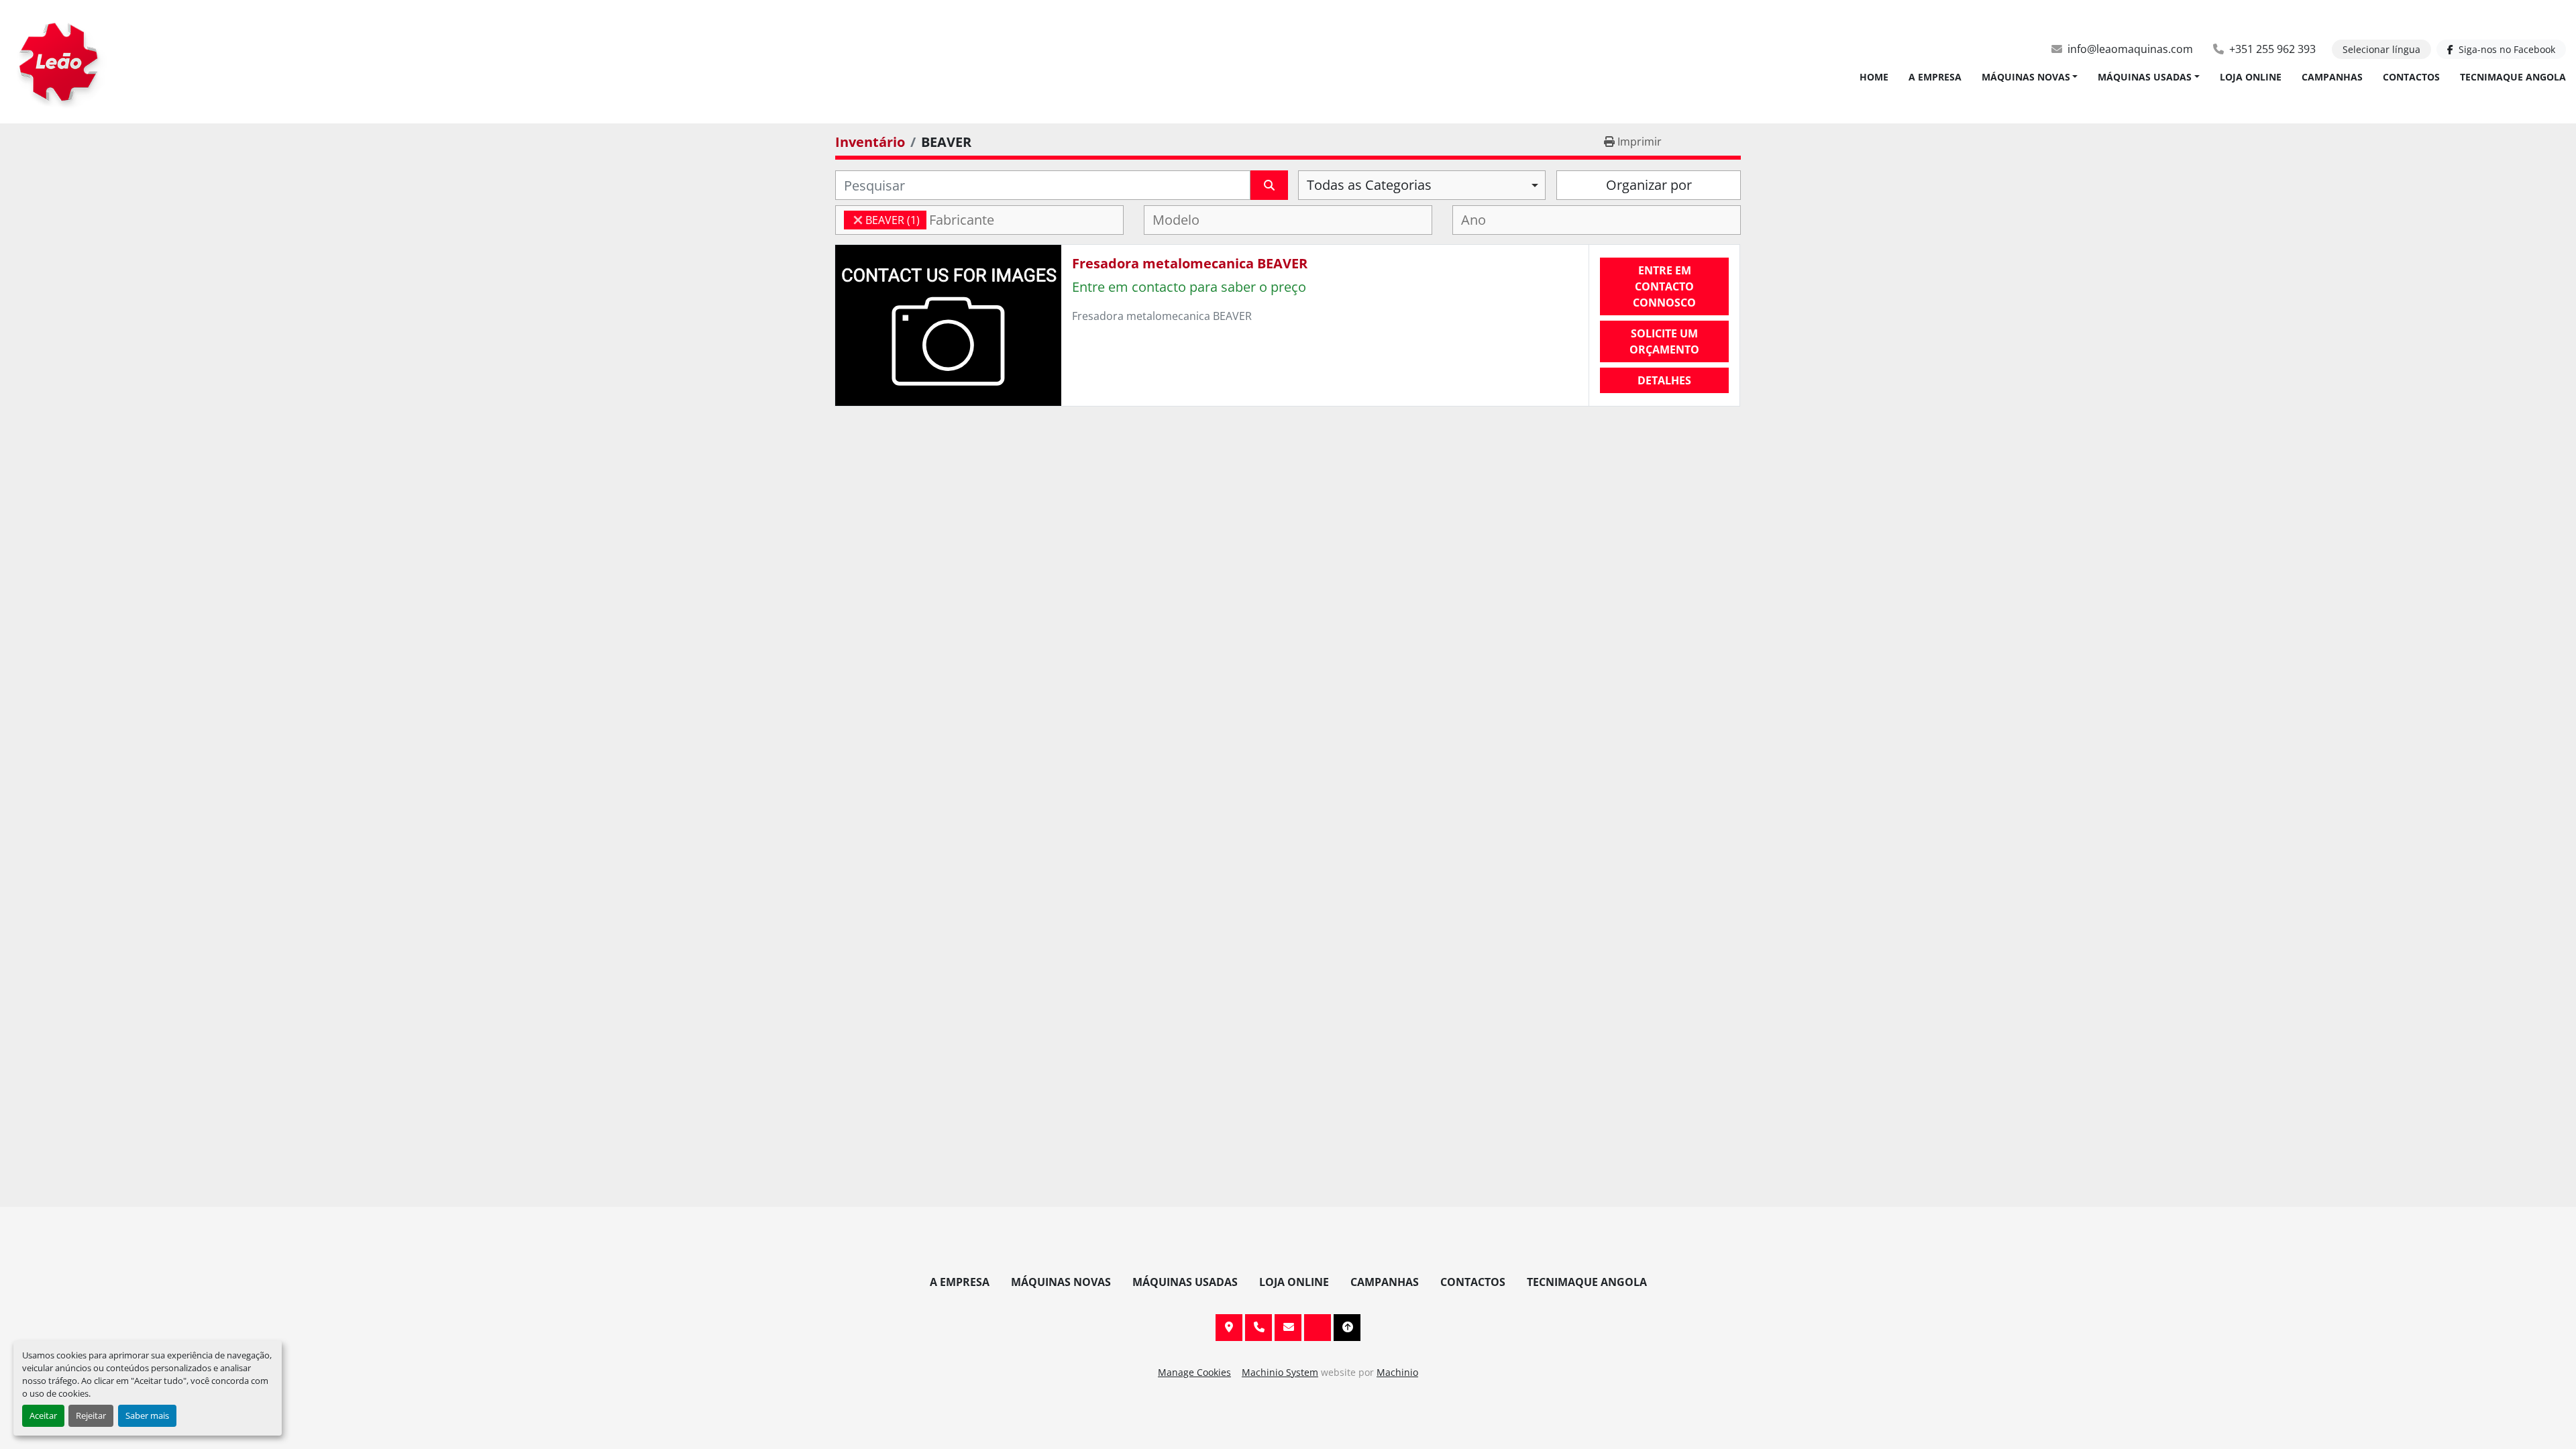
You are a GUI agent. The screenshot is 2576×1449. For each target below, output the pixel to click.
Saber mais (147, 1415)
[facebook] (1318, 1328)
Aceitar (43, 1415)
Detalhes (1664, 380)
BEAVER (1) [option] (882, 220)
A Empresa (1935, 77)
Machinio (1397, 1372)
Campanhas (2332, 77)
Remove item (858, 220)
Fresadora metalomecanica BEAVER (1190, 263)
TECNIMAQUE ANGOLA (2513, 77)
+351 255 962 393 (2272, 49)
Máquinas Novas (2026, 77)
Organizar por (1649, 185)
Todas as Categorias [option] (1369, 185)
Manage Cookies (1194, 1372)
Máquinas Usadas (2145, 77)
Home (1874, 77)
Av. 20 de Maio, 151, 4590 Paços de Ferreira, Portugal (1229, 1328)
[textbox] (970, 220)
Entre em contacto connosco (1664, 286)
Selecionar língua (2381, 49)
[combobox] (1422, 185)
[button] (2030, 77)
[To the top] (1347, 1328)
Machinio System (1280, 1372)
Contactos (2411, 77)
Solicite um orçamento (1664, 341)
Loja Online (2251, 77)
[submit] (1269, 185)
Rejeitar (91, 1415)
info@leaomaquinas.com (2130, 49)
